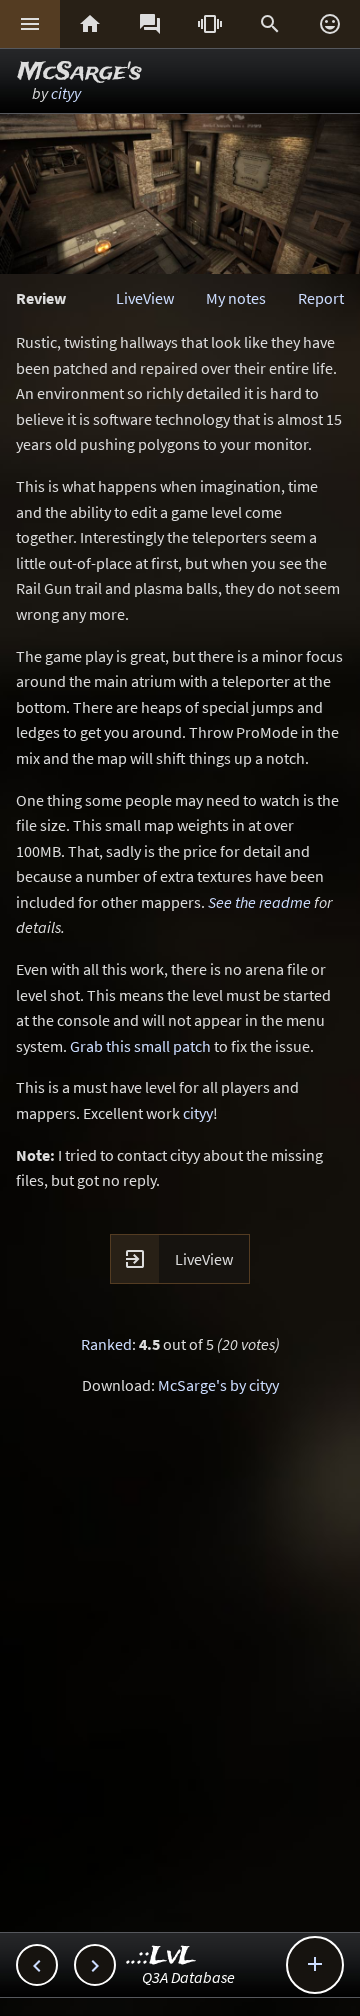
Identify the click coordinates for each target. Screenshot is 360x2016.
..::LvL (161, 1956)
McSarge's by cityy (218, 1385)
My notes (236, 298)
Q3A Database (188, 1977)
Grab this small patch (140, 1046)
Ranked (106, 1344)
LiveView (145, 298)
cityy (66, 93)
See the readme (259, 902)
